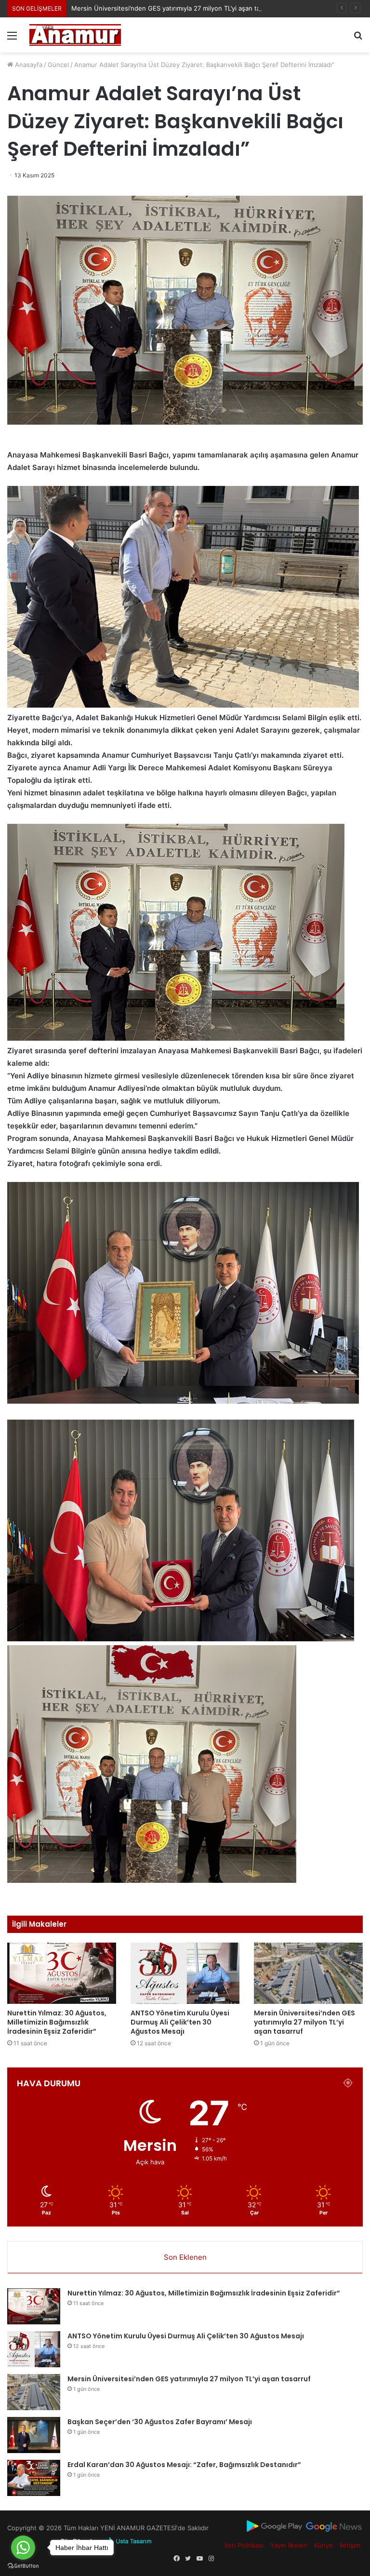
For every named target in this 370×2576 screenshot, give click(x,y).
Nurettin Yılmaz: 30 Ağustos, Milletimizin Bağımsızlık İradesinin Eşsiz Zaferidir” (57, 2022)
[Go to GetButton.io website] (23, 2566)
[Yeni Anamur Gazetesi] (75, 35)
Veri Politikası (244, 2545)
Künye (324, 2545)
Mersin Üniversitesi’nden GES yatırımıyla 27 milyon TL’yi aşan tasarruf (304, 2022)
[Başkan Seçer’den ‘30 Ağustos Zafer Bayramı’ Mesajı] (34, 2435)
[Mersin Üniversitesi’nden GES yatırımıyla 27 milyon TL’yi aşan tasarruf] (308, 1973)
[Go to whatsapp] (23, 2548)
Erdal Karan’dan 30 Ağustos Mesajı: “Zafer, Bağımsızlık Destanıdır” (184, 2465)
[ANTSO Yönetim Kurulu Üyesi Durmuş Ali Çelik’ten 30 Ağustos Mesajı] (185, 1973)
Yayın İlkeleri (289, 2545)
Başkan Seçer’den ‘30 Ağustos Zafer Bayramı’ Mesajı (160, 2422)
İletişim (350, 2545)
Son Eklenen (185, 2257)
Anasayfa (28, 65)
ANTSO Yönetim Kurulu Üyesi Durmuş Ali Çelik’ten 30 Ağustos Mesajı (180, 2022)
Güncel (58, 65)
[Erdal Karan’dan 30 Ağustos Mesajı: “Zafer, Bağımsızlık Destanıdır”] (34, 2478)
